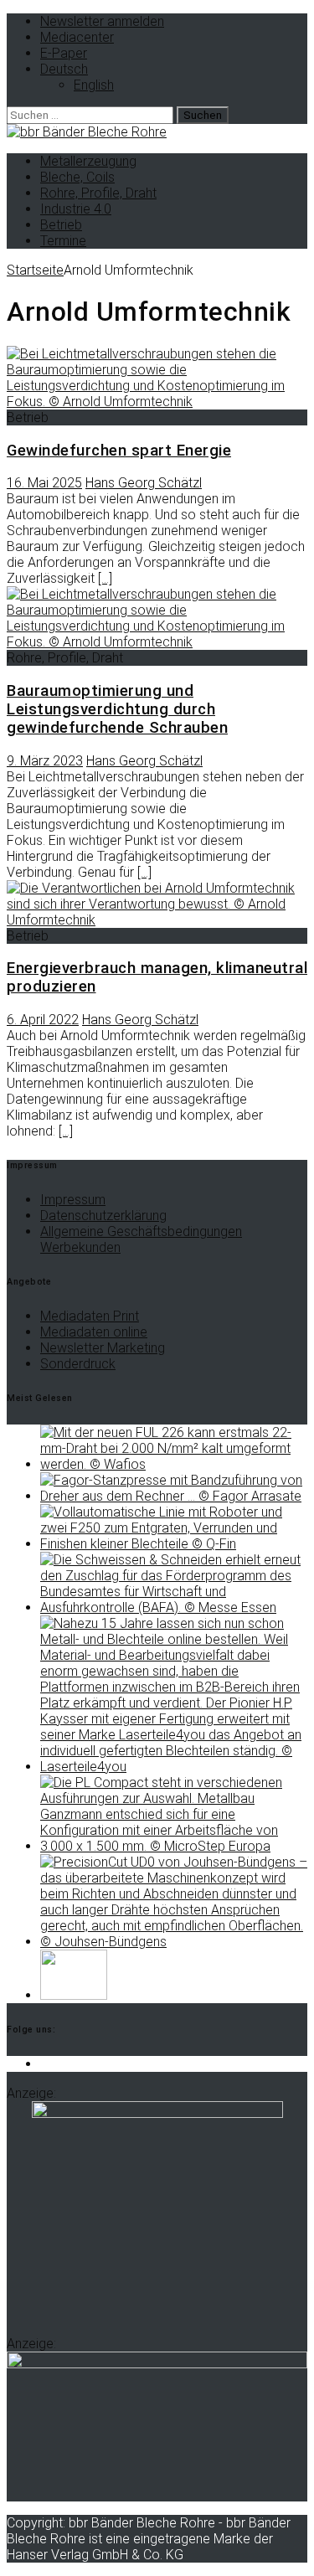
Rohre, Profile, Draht (98, 193)
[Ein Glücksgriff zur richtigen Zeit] (174, 1846)
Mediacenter (77, 37)
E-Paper (64, 53)
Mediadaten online (94, 1332)
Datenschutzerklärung (103, 1216)
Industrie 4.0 (76, 209)
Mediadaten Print (90, 1316)
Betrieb (61, 225)
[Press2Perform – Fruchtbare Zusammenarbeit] (174, 1496)
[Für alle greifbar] (174, 1544)
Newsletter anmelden (102, 21)
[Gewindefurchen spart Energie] (157, 402)
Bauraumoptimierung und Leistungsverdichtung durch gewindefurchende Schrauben (117, 709)
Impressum (73, 1200)
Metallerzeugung (88, 161)
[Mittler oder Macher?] (174, 1767)
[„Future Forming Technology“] (174, 1464)
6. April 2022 (43, 1020)
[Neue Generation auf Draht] (174, 1942)
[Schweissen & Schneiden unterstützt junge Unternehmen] (174, 1607)
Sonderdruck (78, 1364)
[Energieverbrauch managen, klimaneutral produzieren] (157, 920)
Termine (63, 241)
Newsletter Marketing (103, 1348)
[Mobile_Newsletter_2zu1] (157, 2364)
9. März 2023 (45, 761)
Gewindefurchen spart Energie (119, 451)
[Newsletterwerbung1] (157, 2113)
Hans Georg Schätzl (144, 483)
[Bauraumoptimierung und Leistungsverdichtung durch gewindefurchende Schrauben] (157, 642)
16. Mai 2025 (44, 483)
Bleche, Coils (77, 177)
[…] (105, 578)
